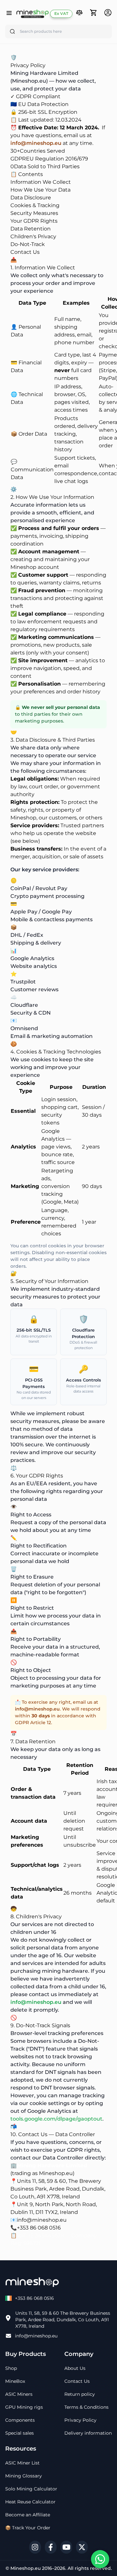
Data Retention (31, 229)
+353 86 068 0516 (39, 2228)
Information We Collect (41, 182)
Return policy (80, 2394)
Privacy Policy (80, 2420)
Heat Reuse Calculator (30, 2502)
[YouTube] (66, 2547)
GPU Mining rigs (24, 2407)
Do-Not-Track (28, 244)
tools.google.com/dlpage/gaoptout (56, 2119)
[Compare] (79, 14)
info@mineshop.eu (36, 143)
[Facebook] (51, 2547)
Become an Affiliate (28, 2515)
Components (20, 2420)
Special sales (19, 2433)
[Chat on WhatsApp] (100, 2559)
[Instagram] (35, 2547)
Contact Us (25, 252)
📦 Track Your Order (28, 2528)
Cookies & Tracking (35, 205)
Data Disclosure (31, 198)
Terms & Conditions (86, 2407)
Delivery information (88, 2433)
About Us (75, 2368)
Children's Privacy (33, 236)
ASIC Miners (19, 2394)
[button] (79, 13)
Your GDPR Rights (34, 221)
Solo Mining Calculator (31, 2489)
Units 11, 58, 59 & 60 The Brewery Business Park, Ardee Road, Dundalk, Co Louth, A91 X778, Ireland (63, 2320)
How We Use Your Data (40, 190)
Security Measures (34, 213)
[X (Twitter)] (82, 2547)
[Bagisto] (32, 14)
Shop (11, 2368)
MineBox (15, 2381)
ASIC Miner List (22, 2463)
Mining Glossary (24, 2476)
